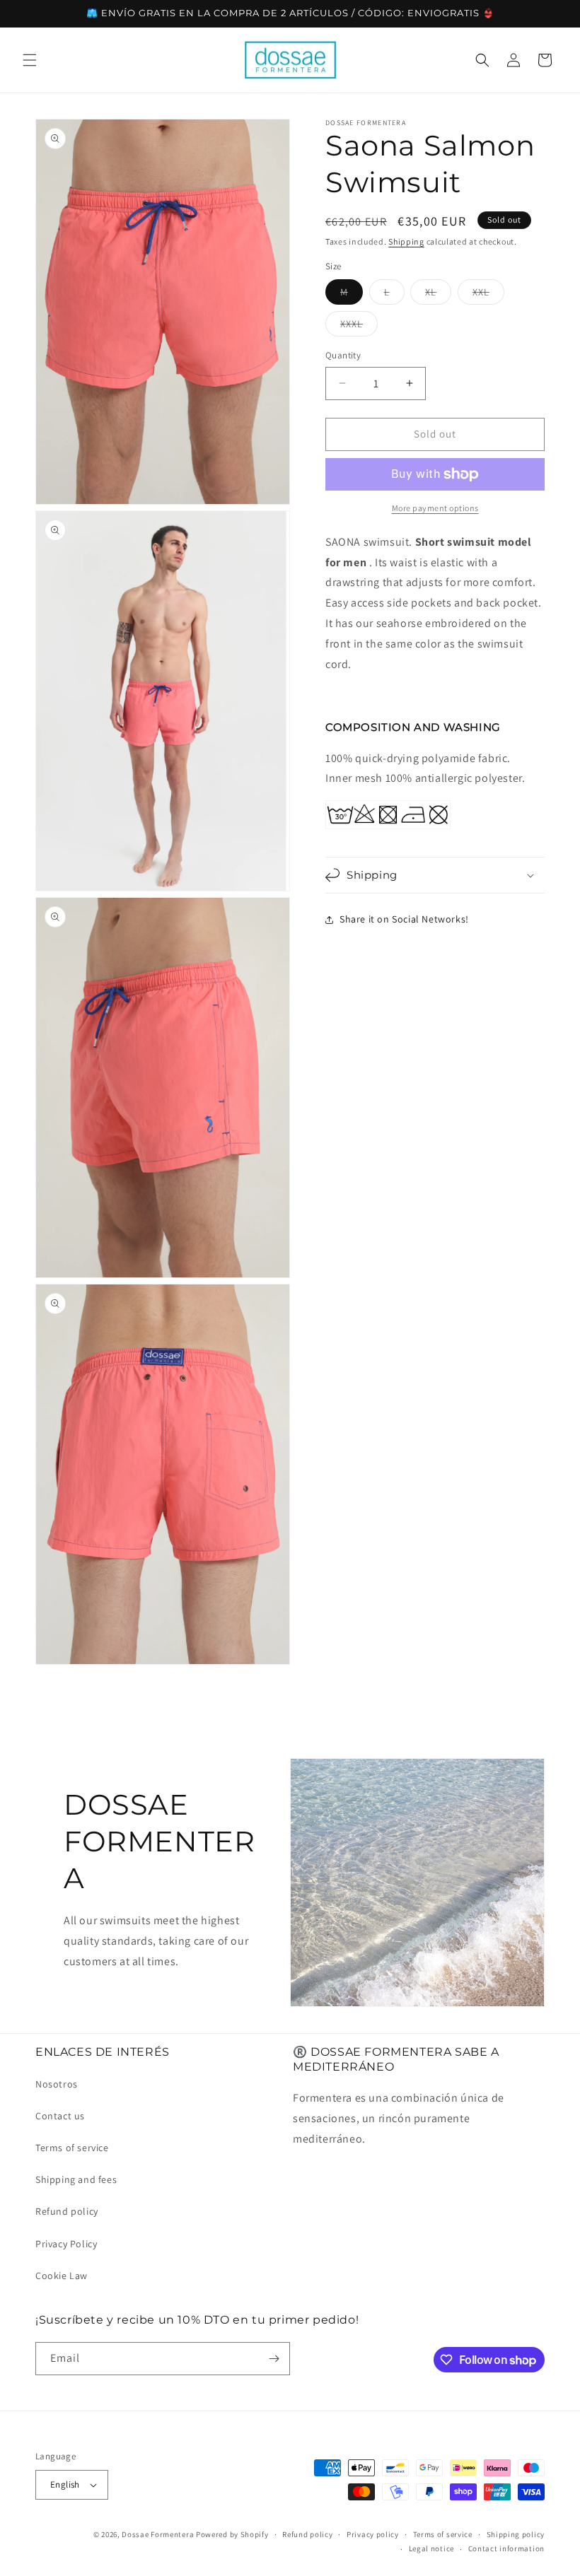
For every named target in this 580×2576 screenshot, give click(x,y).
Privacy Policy (66, 2244)
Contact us (60, 2116)
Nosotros (57, 2084)
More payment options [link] (435, 508)
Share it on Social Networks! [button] (404, 919)
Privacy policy (373, 2534)
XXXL (359, 327)
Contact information (506, 2548)
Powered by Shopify (232, 2534)
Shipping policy (516, 2534)
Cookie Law (62, 2276)
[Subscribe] (274, 2359)
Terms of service (72, 2148)
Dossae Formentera (158, 2534)
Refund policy (67, 2211)
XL (438, 295)
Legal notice (431, 2548)
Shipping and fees (76, 2179)
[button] (30, 60)
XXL (488, 295)
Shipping (406, 241)
